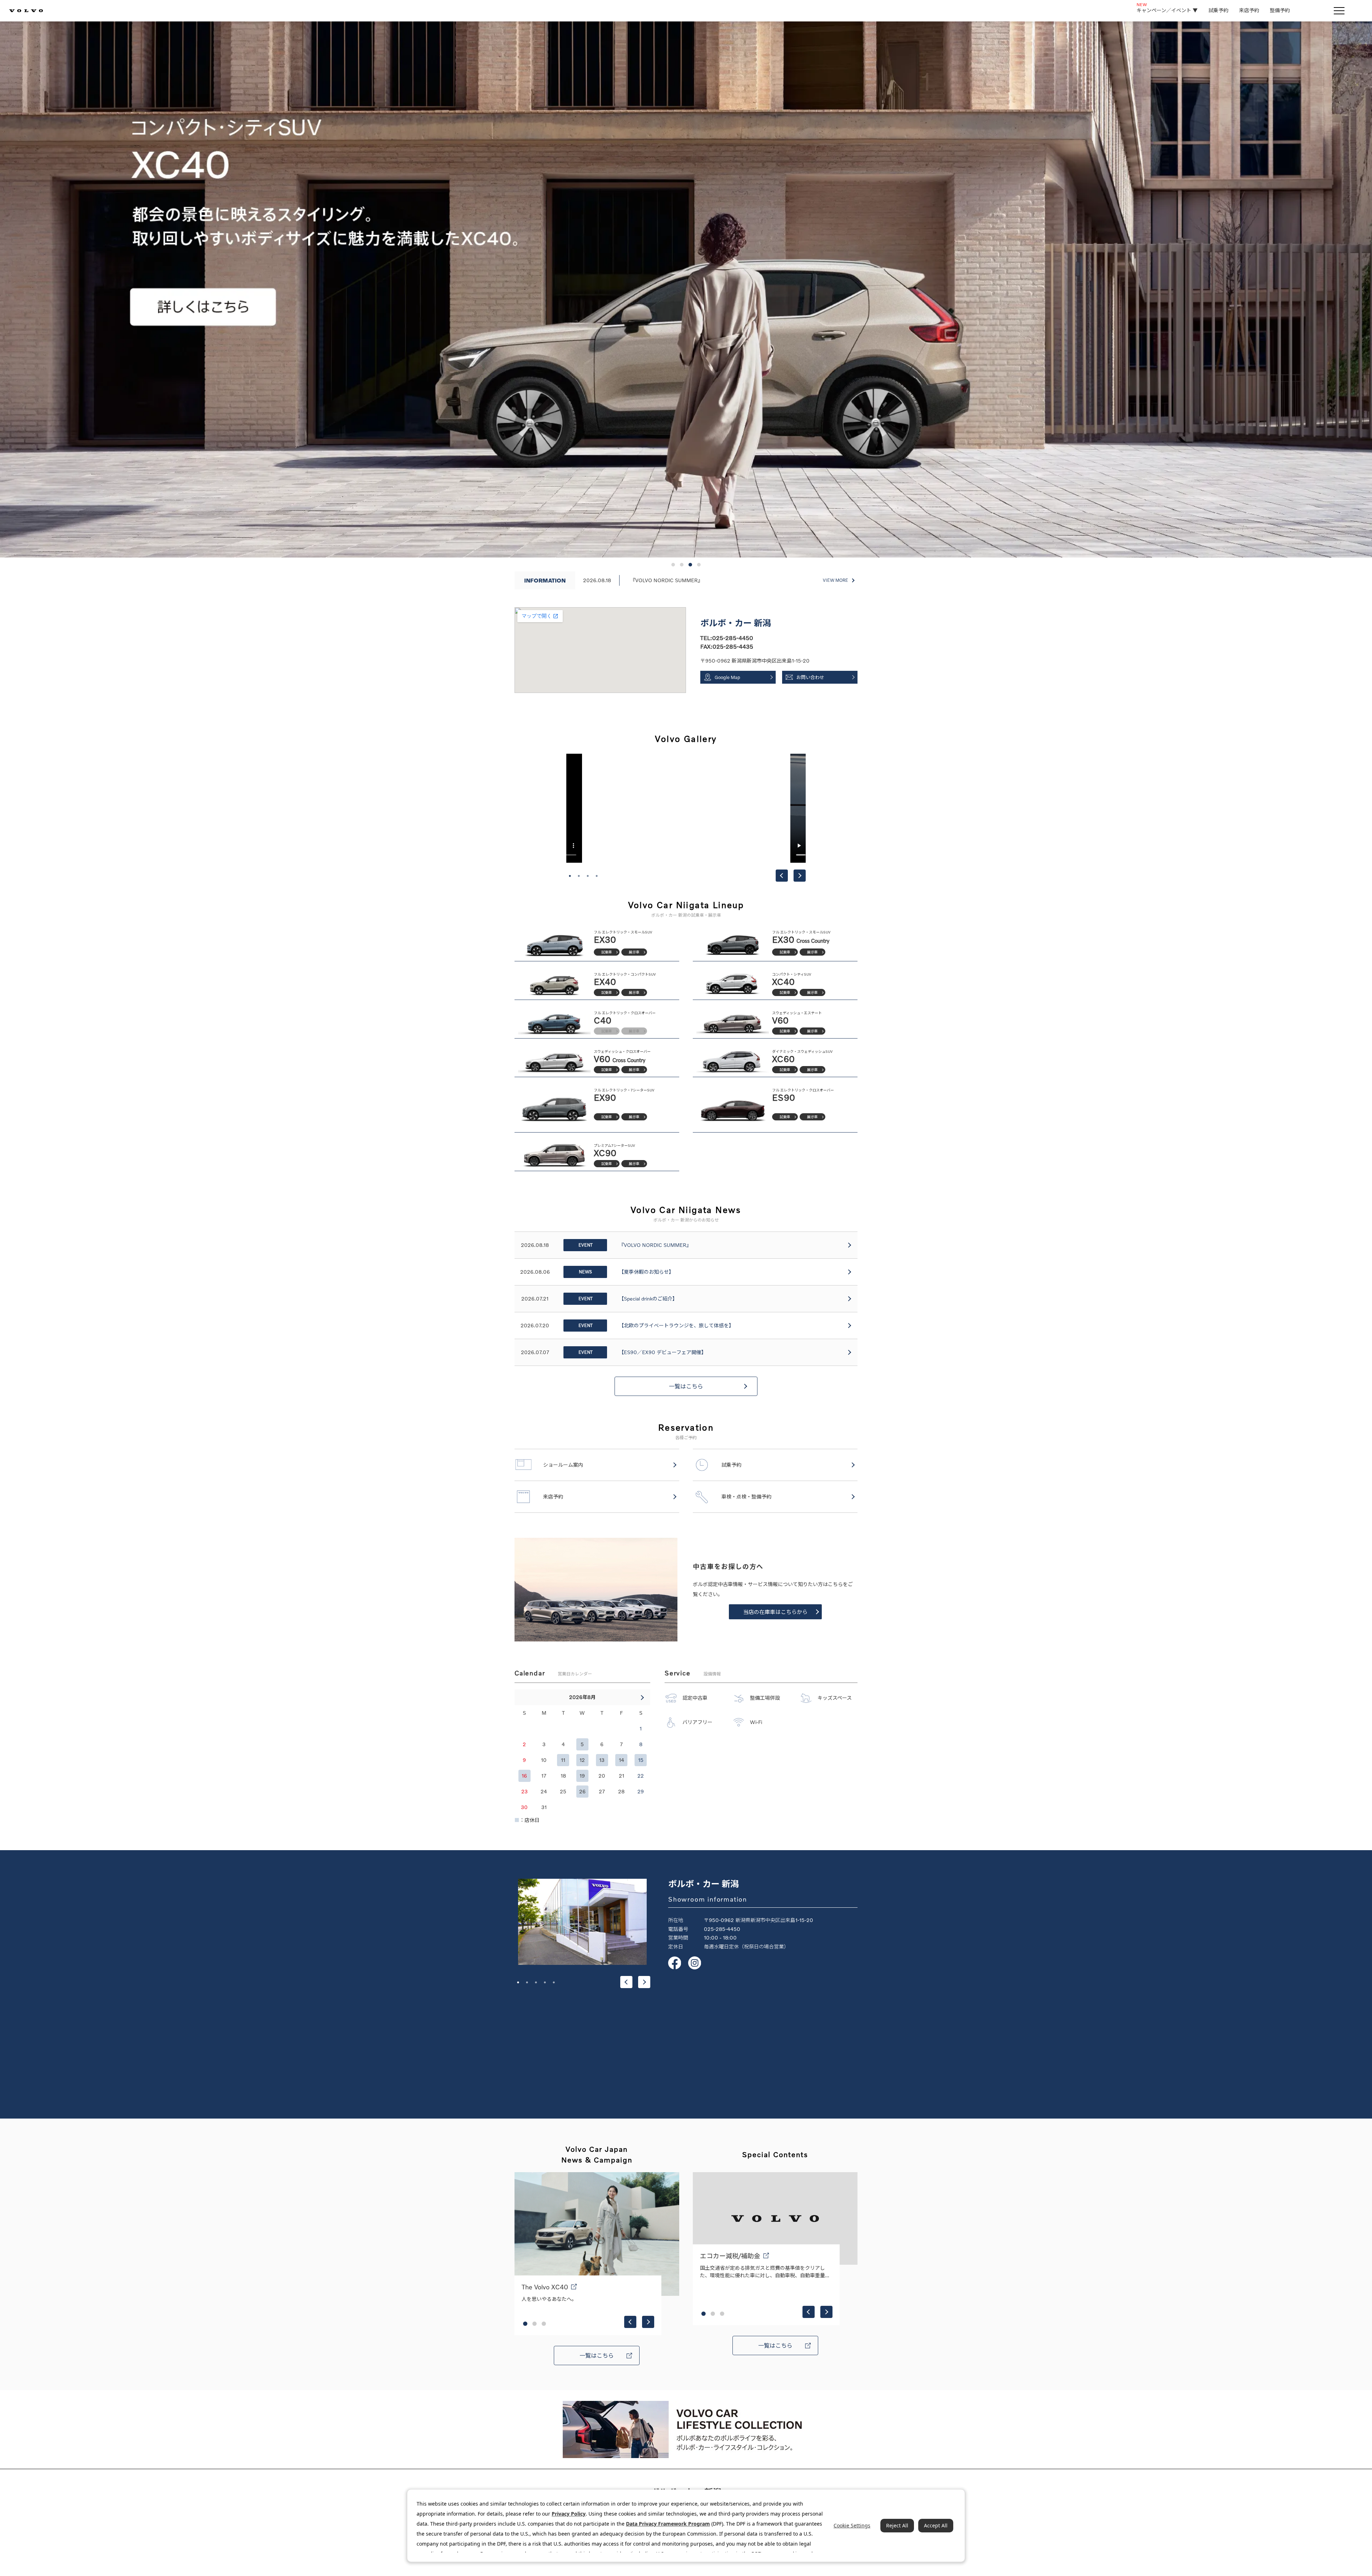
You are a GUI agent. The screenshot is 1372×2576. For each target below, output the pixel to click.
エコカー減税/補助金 (730, 2256)
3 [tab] (588, 876)
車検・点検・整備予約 (746, 1497)
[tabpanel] (686, 808)
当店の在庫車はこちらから (775, 1612)
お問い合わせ (810, 677)
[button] (673, 565)
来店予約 (1249, 10)
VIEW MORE (836, 580)
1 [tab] (570, 876)
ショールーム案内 (563, 1465)
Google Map (727, 677)
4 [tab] (597, 876)
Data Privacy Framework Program (668, 2524)
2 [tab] (579, 876)
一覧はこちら (686, 1386)
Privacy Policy (569, 2514)
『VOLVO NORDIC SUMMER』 (667, 580)
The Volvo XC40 (545, 2287)
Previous (782, 876)
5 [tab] (554, 1982)
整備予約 (1280, 10)
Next (800, 876)
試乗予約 (1218, 10)
